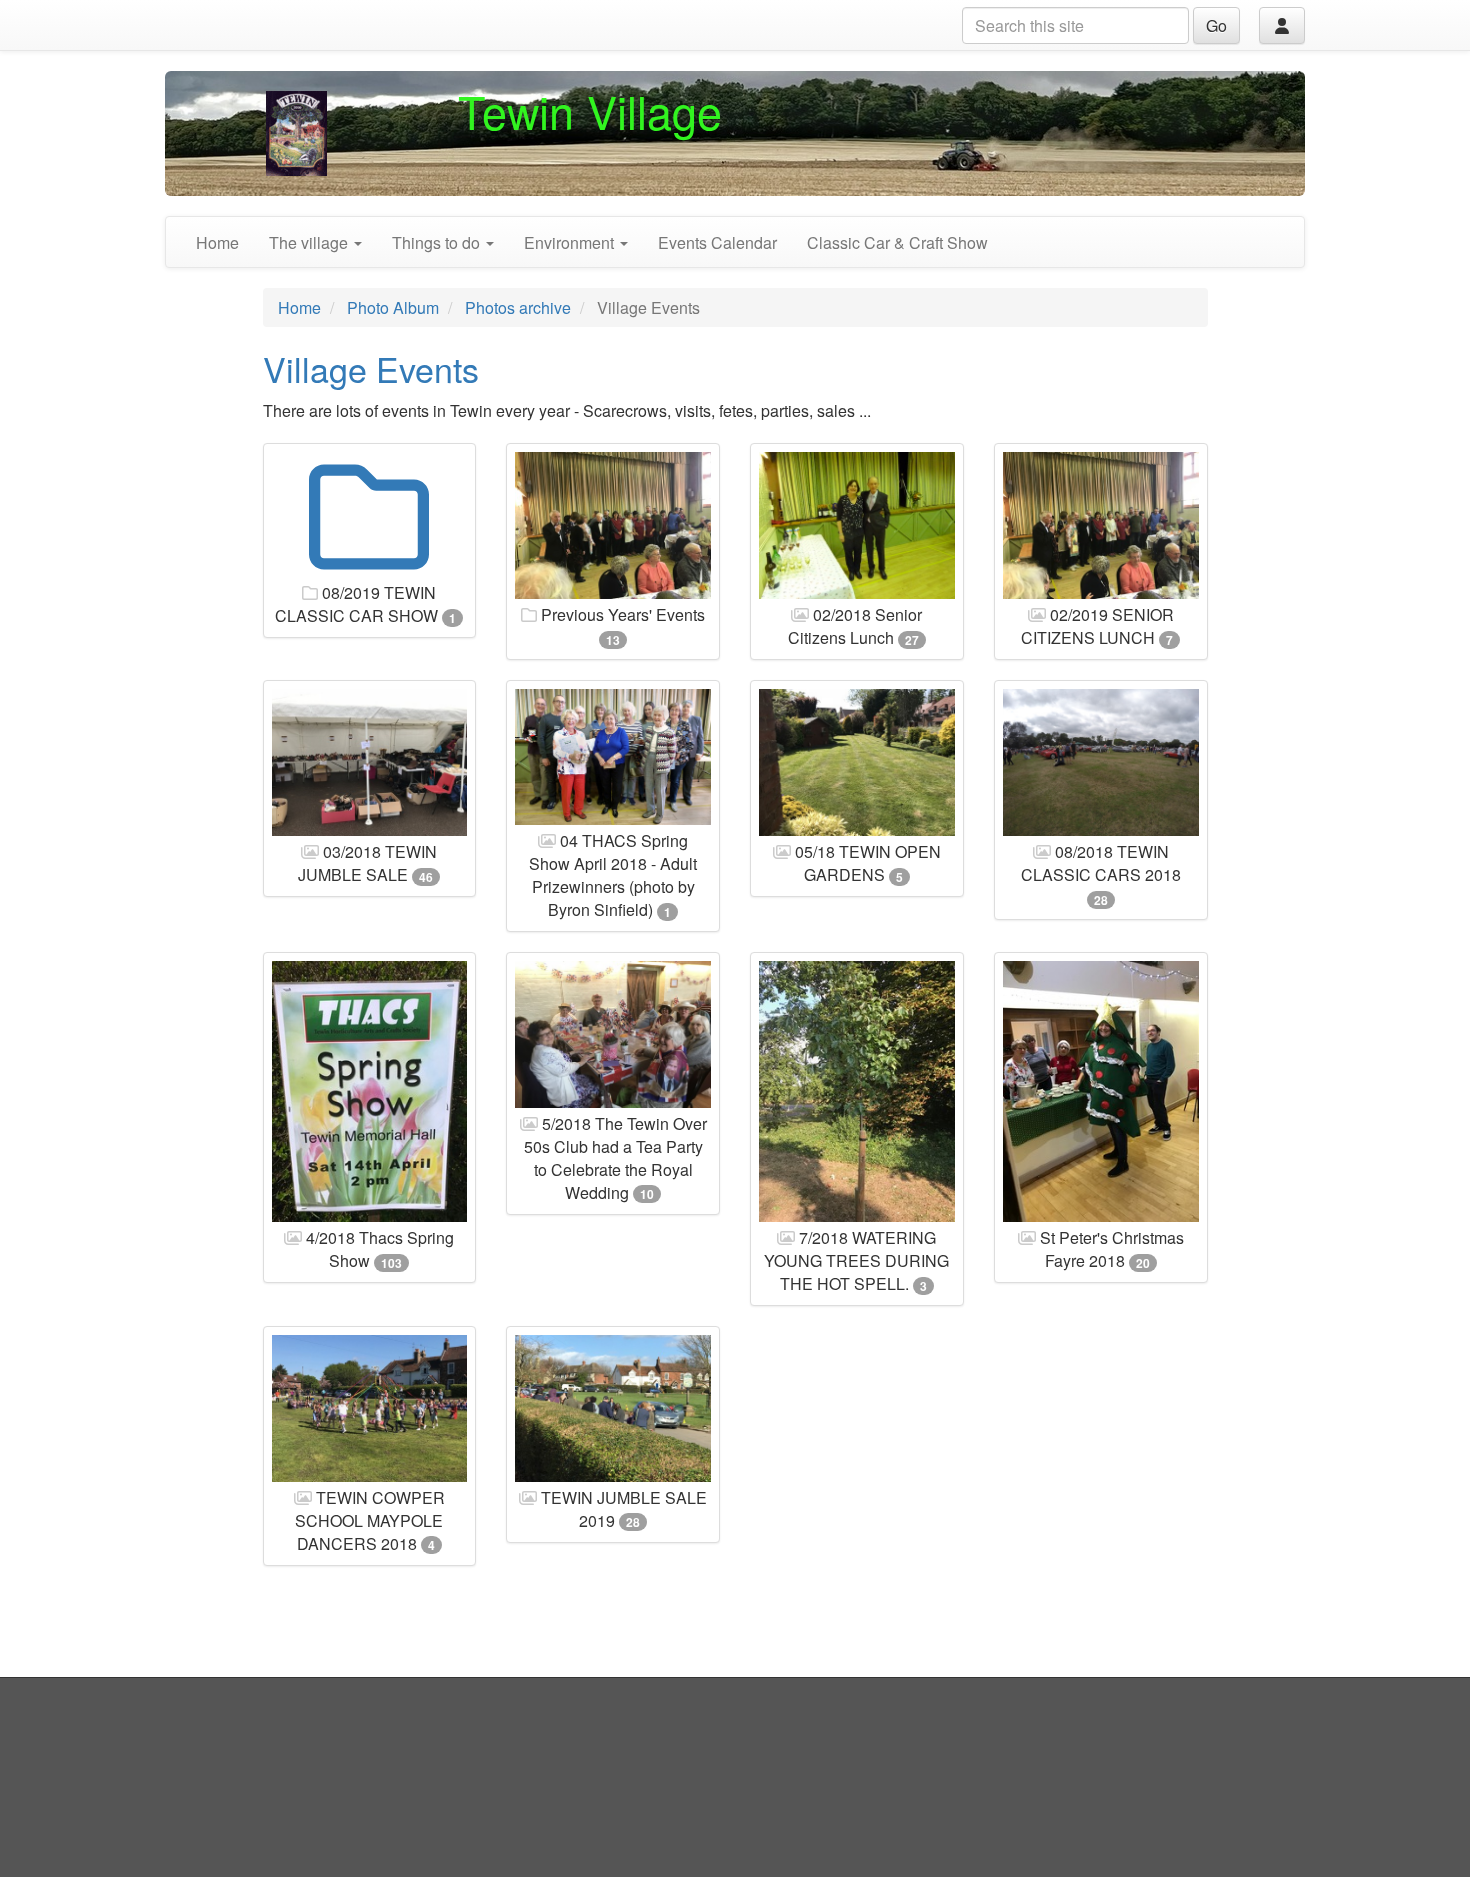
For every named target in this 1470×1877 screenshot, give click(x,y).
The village (310, 242)
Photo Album (393, 307)
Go (1216, 25)
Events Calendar (717, 242)
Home (217, 242)
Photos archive (518, 307)
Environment (571, 242)
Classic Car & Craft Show (897, 242)
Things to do (438, 242)
